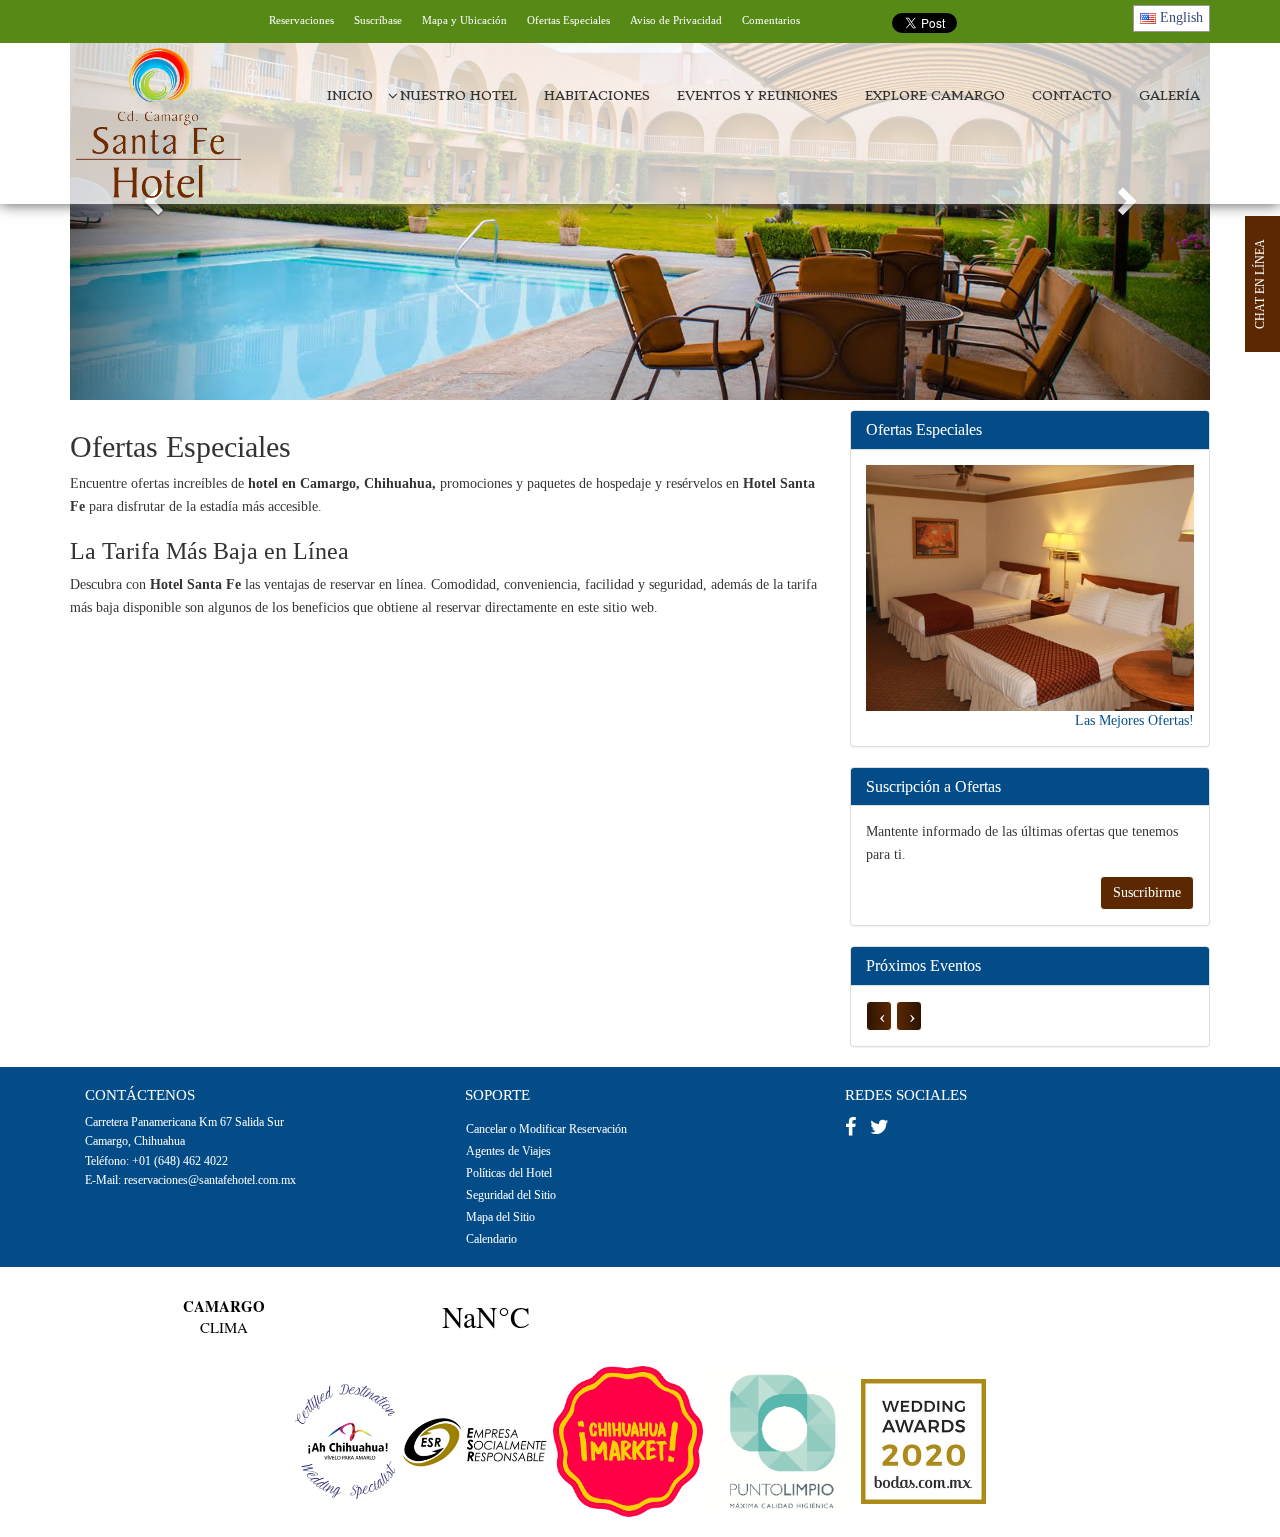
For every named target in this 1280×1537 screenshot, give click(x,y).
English (1179, 17)
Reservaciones (301, 20)
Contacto (1072, 95)
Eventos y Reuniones (757, 95)
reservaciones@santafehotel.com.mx (210, 1180)
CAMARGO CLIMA (355, 1316)
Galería (1169, 95)
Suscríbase (378, 20)
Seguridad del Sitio (511, 1195)
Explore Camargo (935, 95)
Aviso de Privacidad (676, 20)
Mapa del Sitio (500, 1217)
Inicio (350, 95)
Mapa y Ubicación (464, 20)
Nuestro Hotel (458, 95)
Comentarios (771, 20)
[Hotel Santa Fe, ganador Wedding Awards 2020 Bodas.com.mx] (923, 1440)
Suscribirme (1147, 892)
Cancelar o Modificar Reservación (546, 1129)
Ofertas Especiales (568, 20)
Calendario (491, 1239)
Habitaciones (597, 95)
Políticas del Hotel (509, 1173)
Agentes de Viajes (508, 1151)
